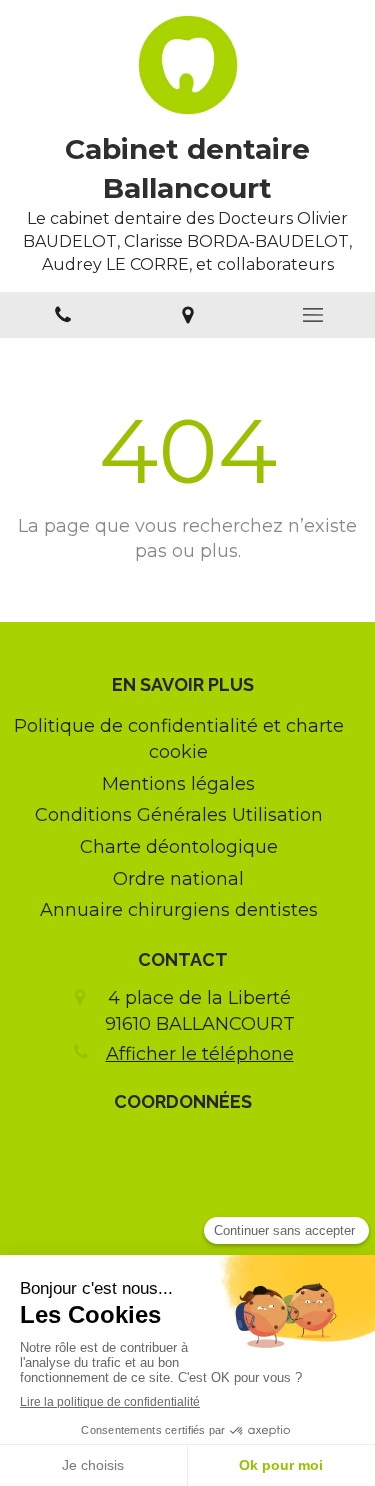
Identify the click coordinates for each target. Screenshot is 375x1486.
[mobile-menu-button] (312, 315)
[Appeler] (62, 315)
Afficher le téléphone (200, 1054)
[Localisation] (187, 315)
